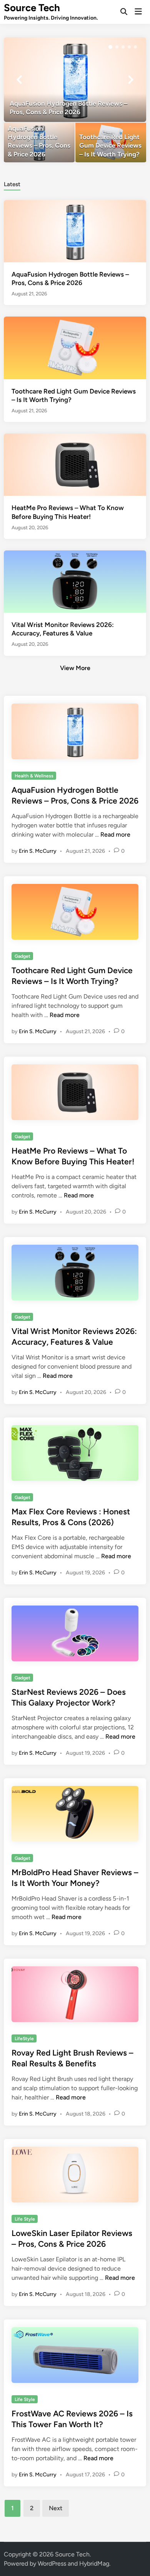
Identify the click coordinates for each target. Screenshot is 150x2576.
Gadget (22, 956)
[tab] (12, 184)
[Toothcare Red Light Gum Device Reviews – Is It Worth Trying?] (111, 143)
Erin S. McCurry (38, 851)
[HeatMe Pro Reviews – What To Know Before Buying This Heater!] (75, 464)
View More (75, 668)
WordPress (52, 2563)
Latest (12, 184)
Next (56, 2508)
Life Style (25, 2219)
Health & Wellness (34, 776)
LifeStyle (24, 2039)
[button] (110, 47)
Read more (115, 834)
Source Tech (32, 8)
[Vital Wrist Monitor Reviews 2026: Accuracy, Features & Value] (75, 581)
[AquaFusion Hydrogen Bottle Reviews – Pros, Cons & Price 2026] (75, 80)
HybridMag (94, 2563)
